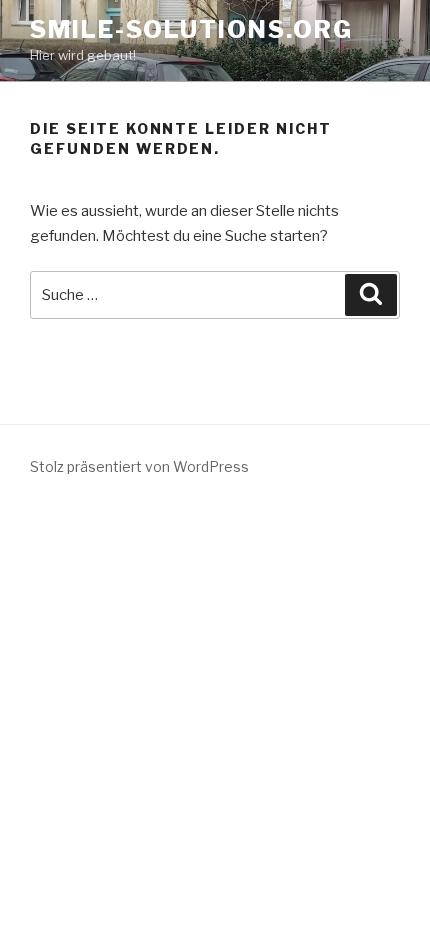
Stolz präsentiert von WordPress (139, 466)
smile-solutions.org (191, 29)
